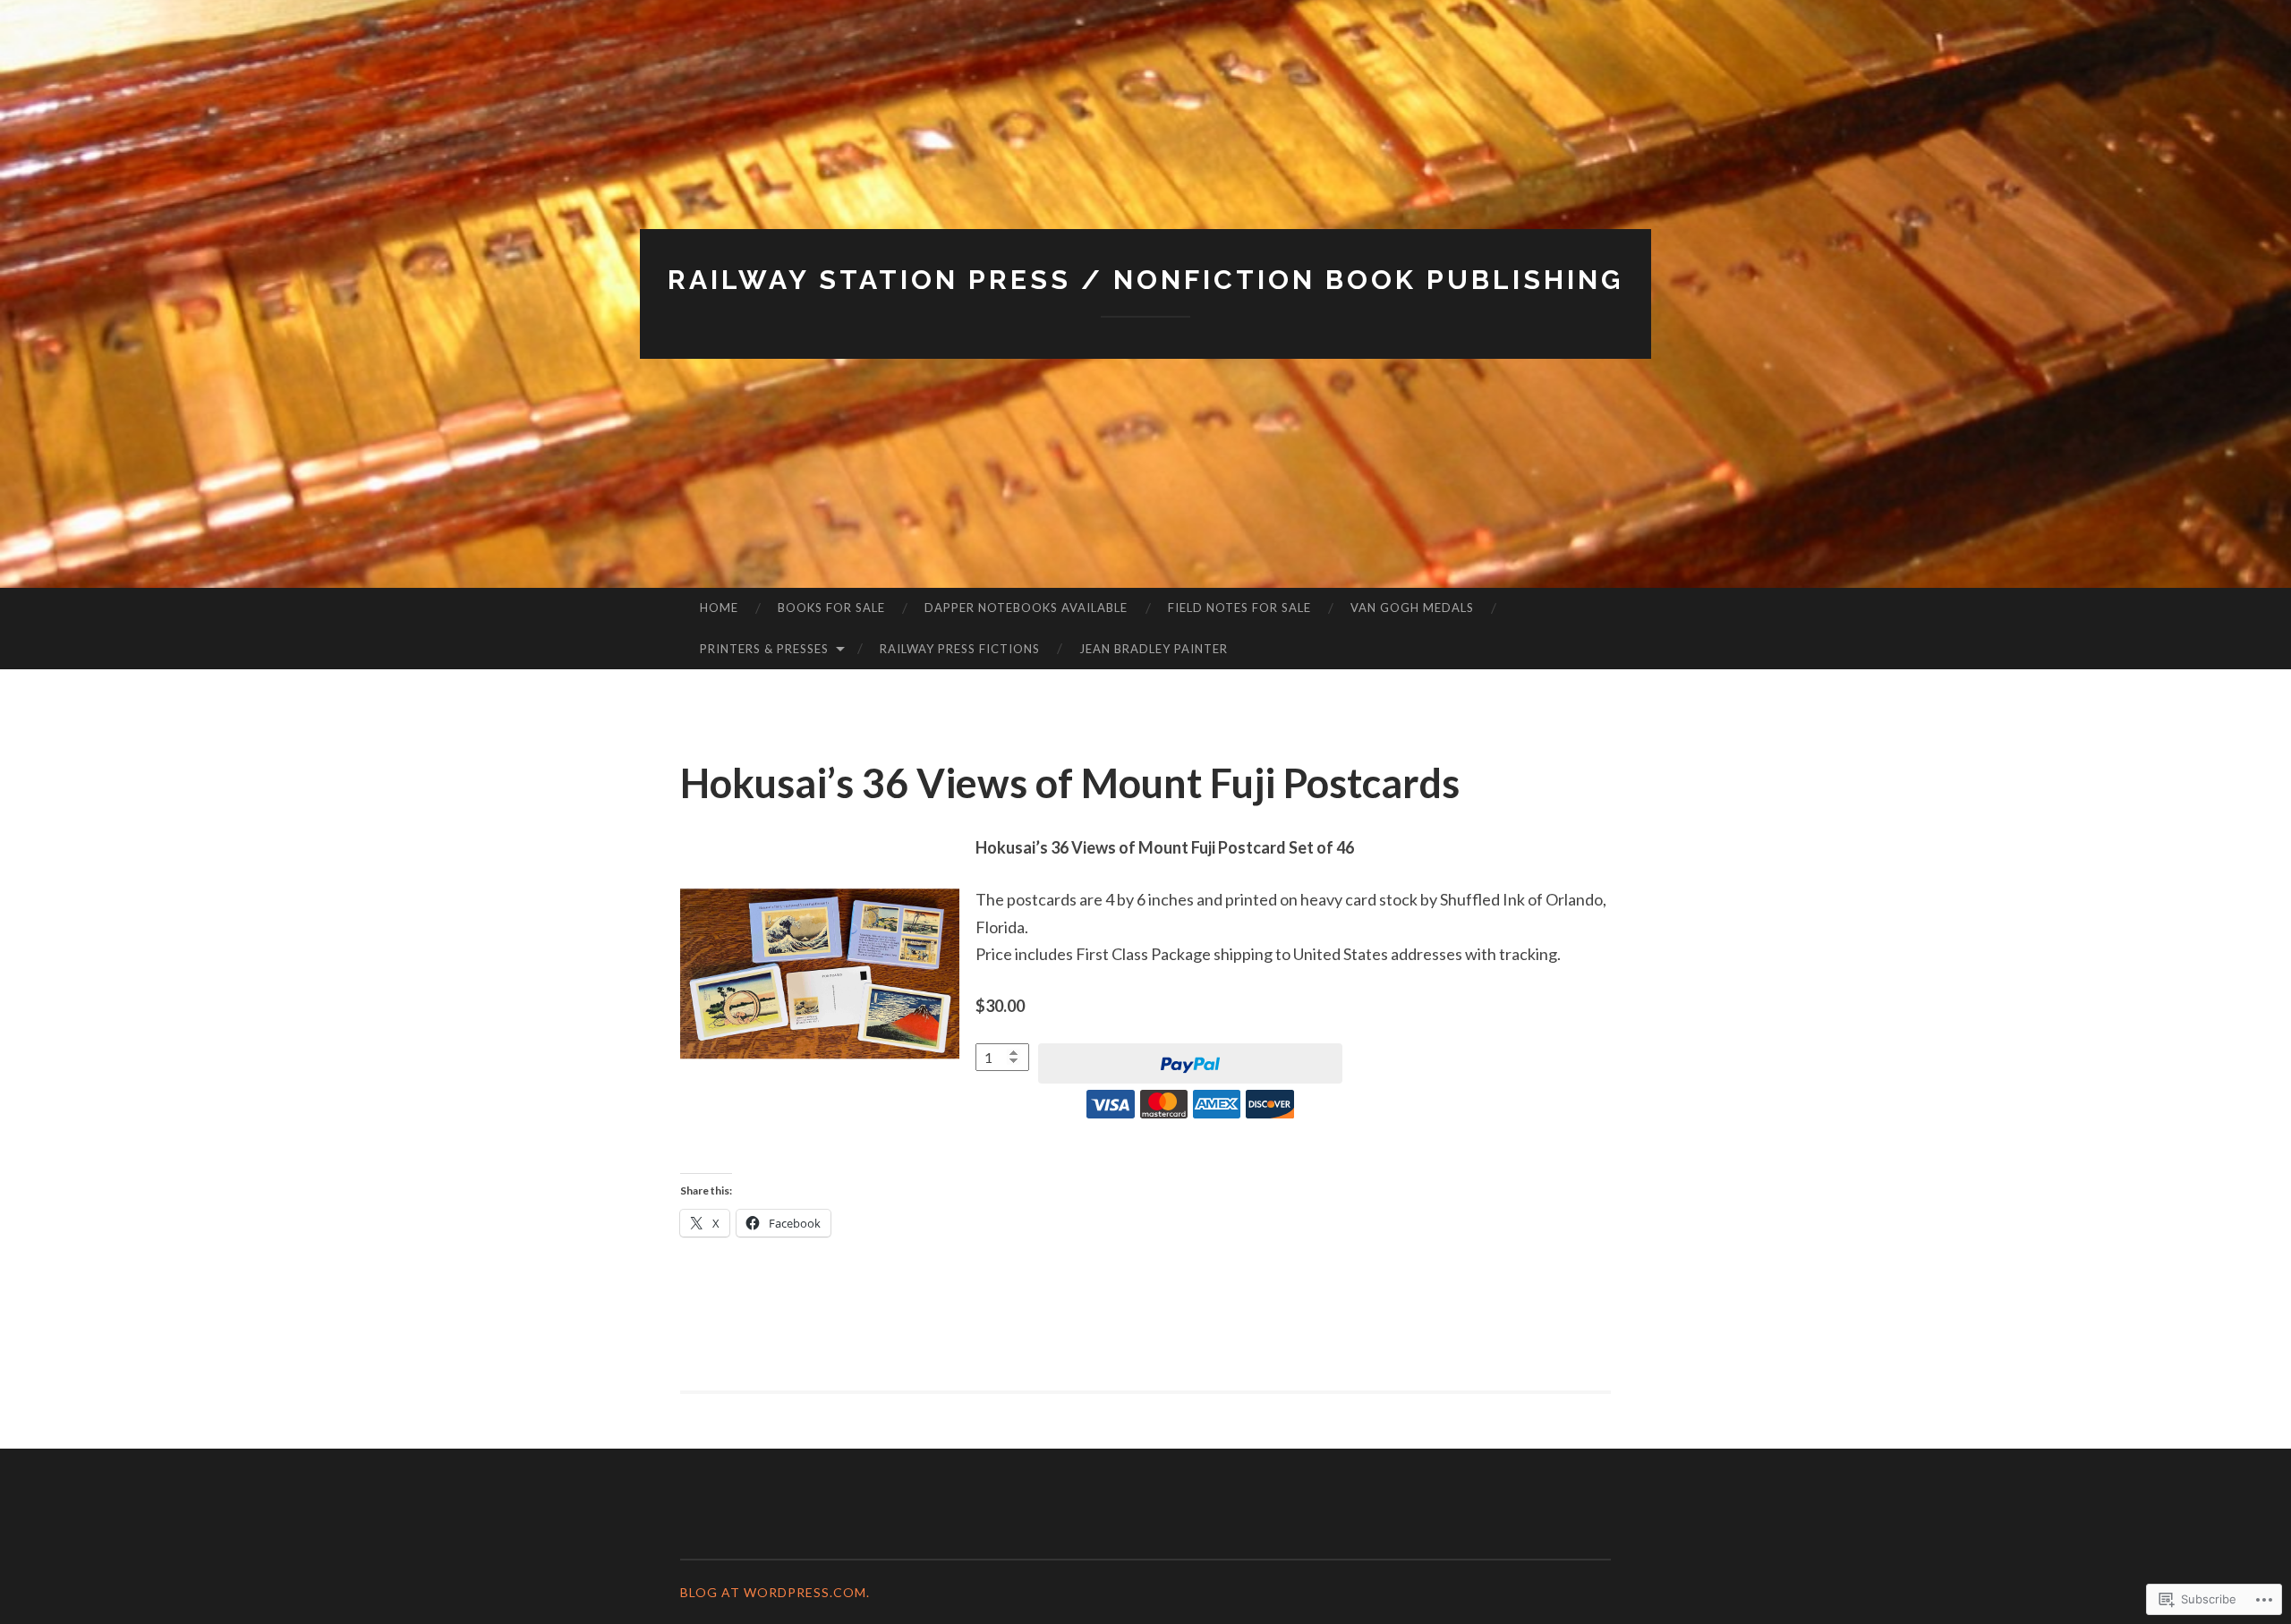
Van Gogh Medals (1412, 608)
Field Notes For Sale (1239, 608)
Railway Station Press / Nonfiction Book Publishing (1145, 280)
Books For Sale (831, 608)
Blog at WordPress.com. (775, 1592)
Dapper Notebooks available (1026, 608)
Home (719, 608)
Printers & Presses (764, 649)
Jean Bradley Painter (1154, 649)
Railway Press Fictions (960, 649)
